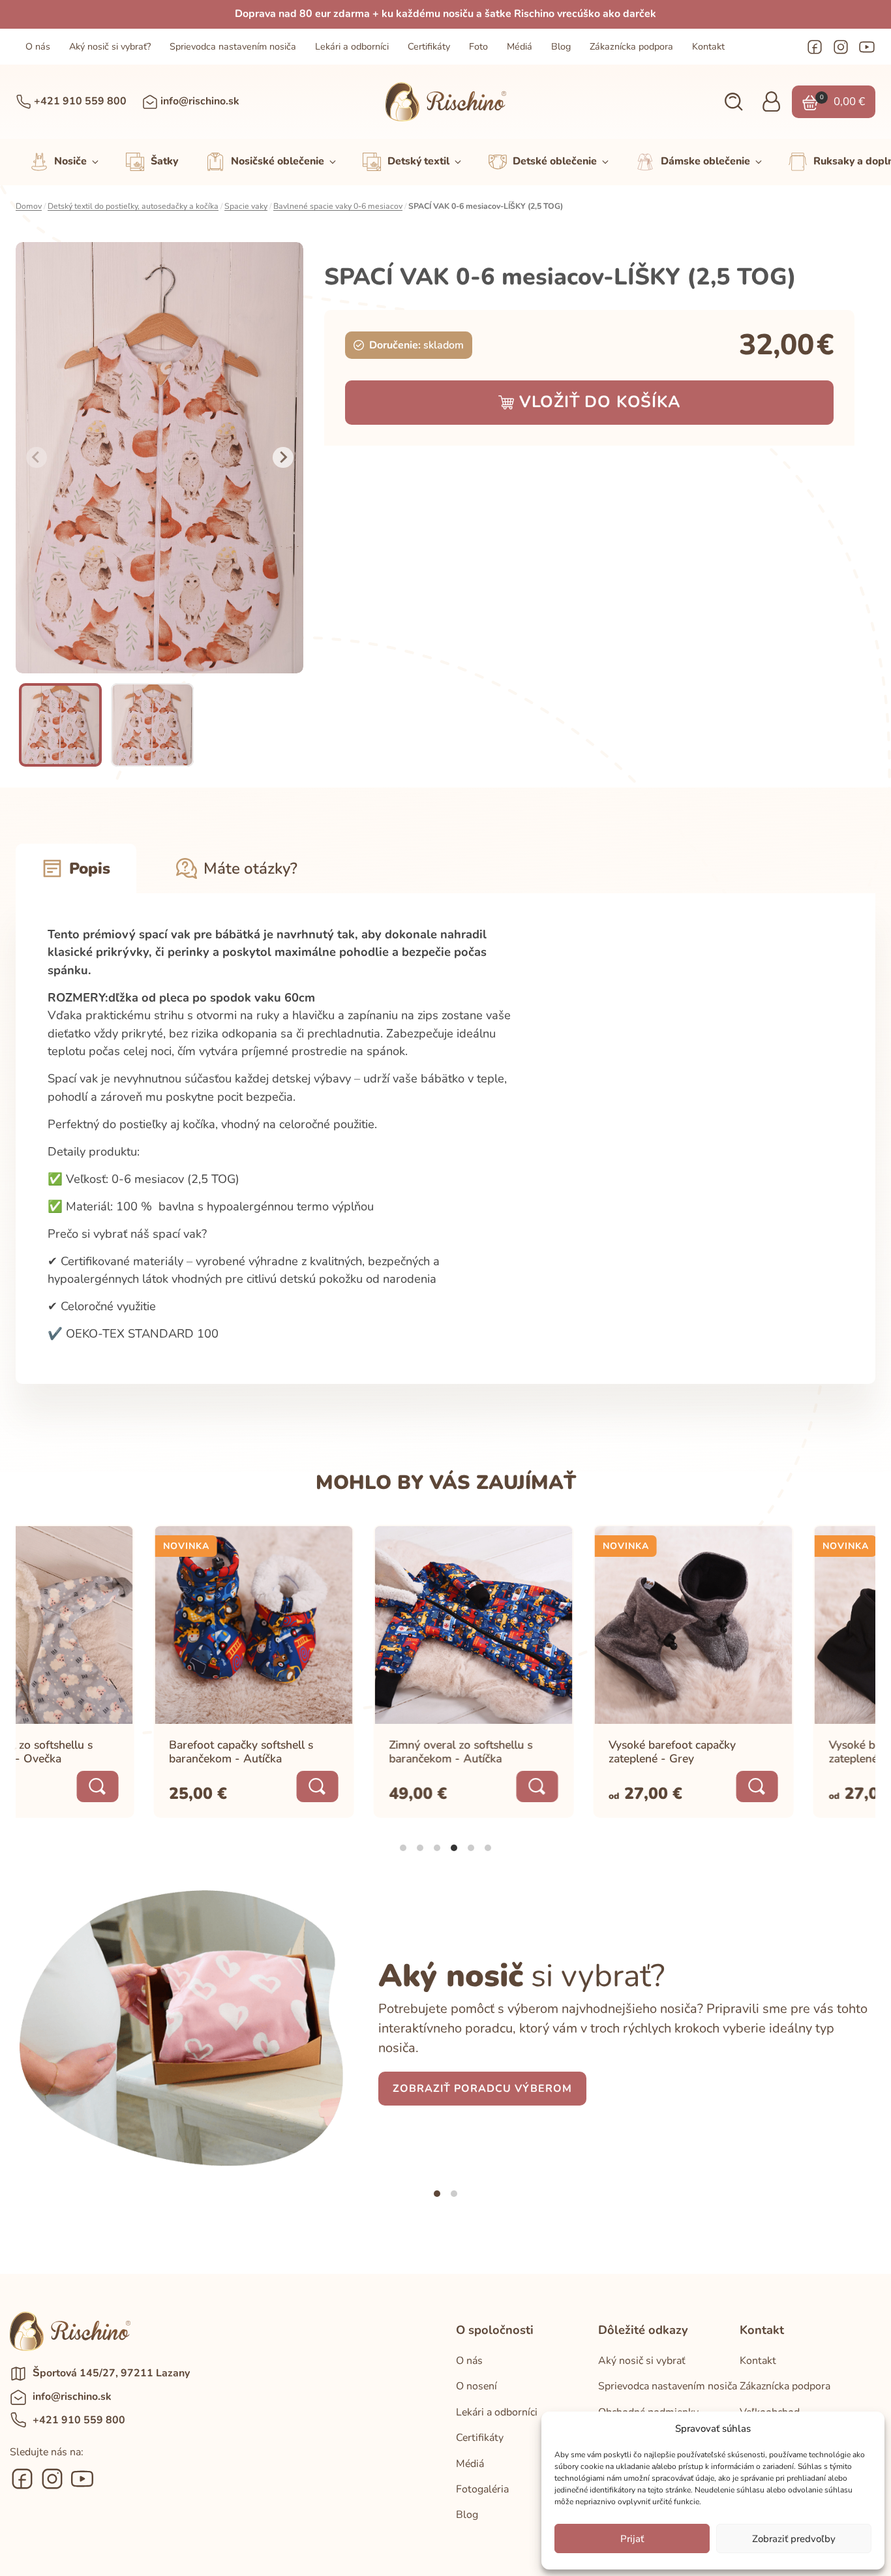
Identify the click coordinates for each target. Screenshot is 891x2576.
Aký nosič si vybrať (642, 2361)
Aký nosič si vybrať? (110, 47)
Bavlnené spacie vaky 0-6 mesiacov (338, 206)
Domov (29, 206)
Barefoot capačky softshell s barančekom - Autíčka (103, 1752)
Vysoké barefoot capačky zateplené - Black (754, 1752)
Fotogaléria (482, 2489)
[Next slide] (283, 457)
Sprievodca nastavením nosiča (233, 47)
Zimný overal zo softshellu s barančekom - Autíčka (323, 1752)
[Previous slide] (37, 457)
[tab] (403, 1848)
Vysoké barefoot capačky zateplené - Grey (535, 1752)
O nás (38, 47)
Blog (561, 47)
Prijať (632, 2539)
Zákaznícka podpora (631, 47)
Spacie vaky (246, 206)
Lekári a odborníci (352, 47)
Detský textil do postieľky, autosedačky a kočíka (133, 206)
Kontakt (708, 47)
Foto (478, 47)
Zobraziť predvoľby (794, 2539)
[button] (733, 102)
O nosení (476, 2386)
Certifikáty (429, 47)
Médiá (520, 47)
